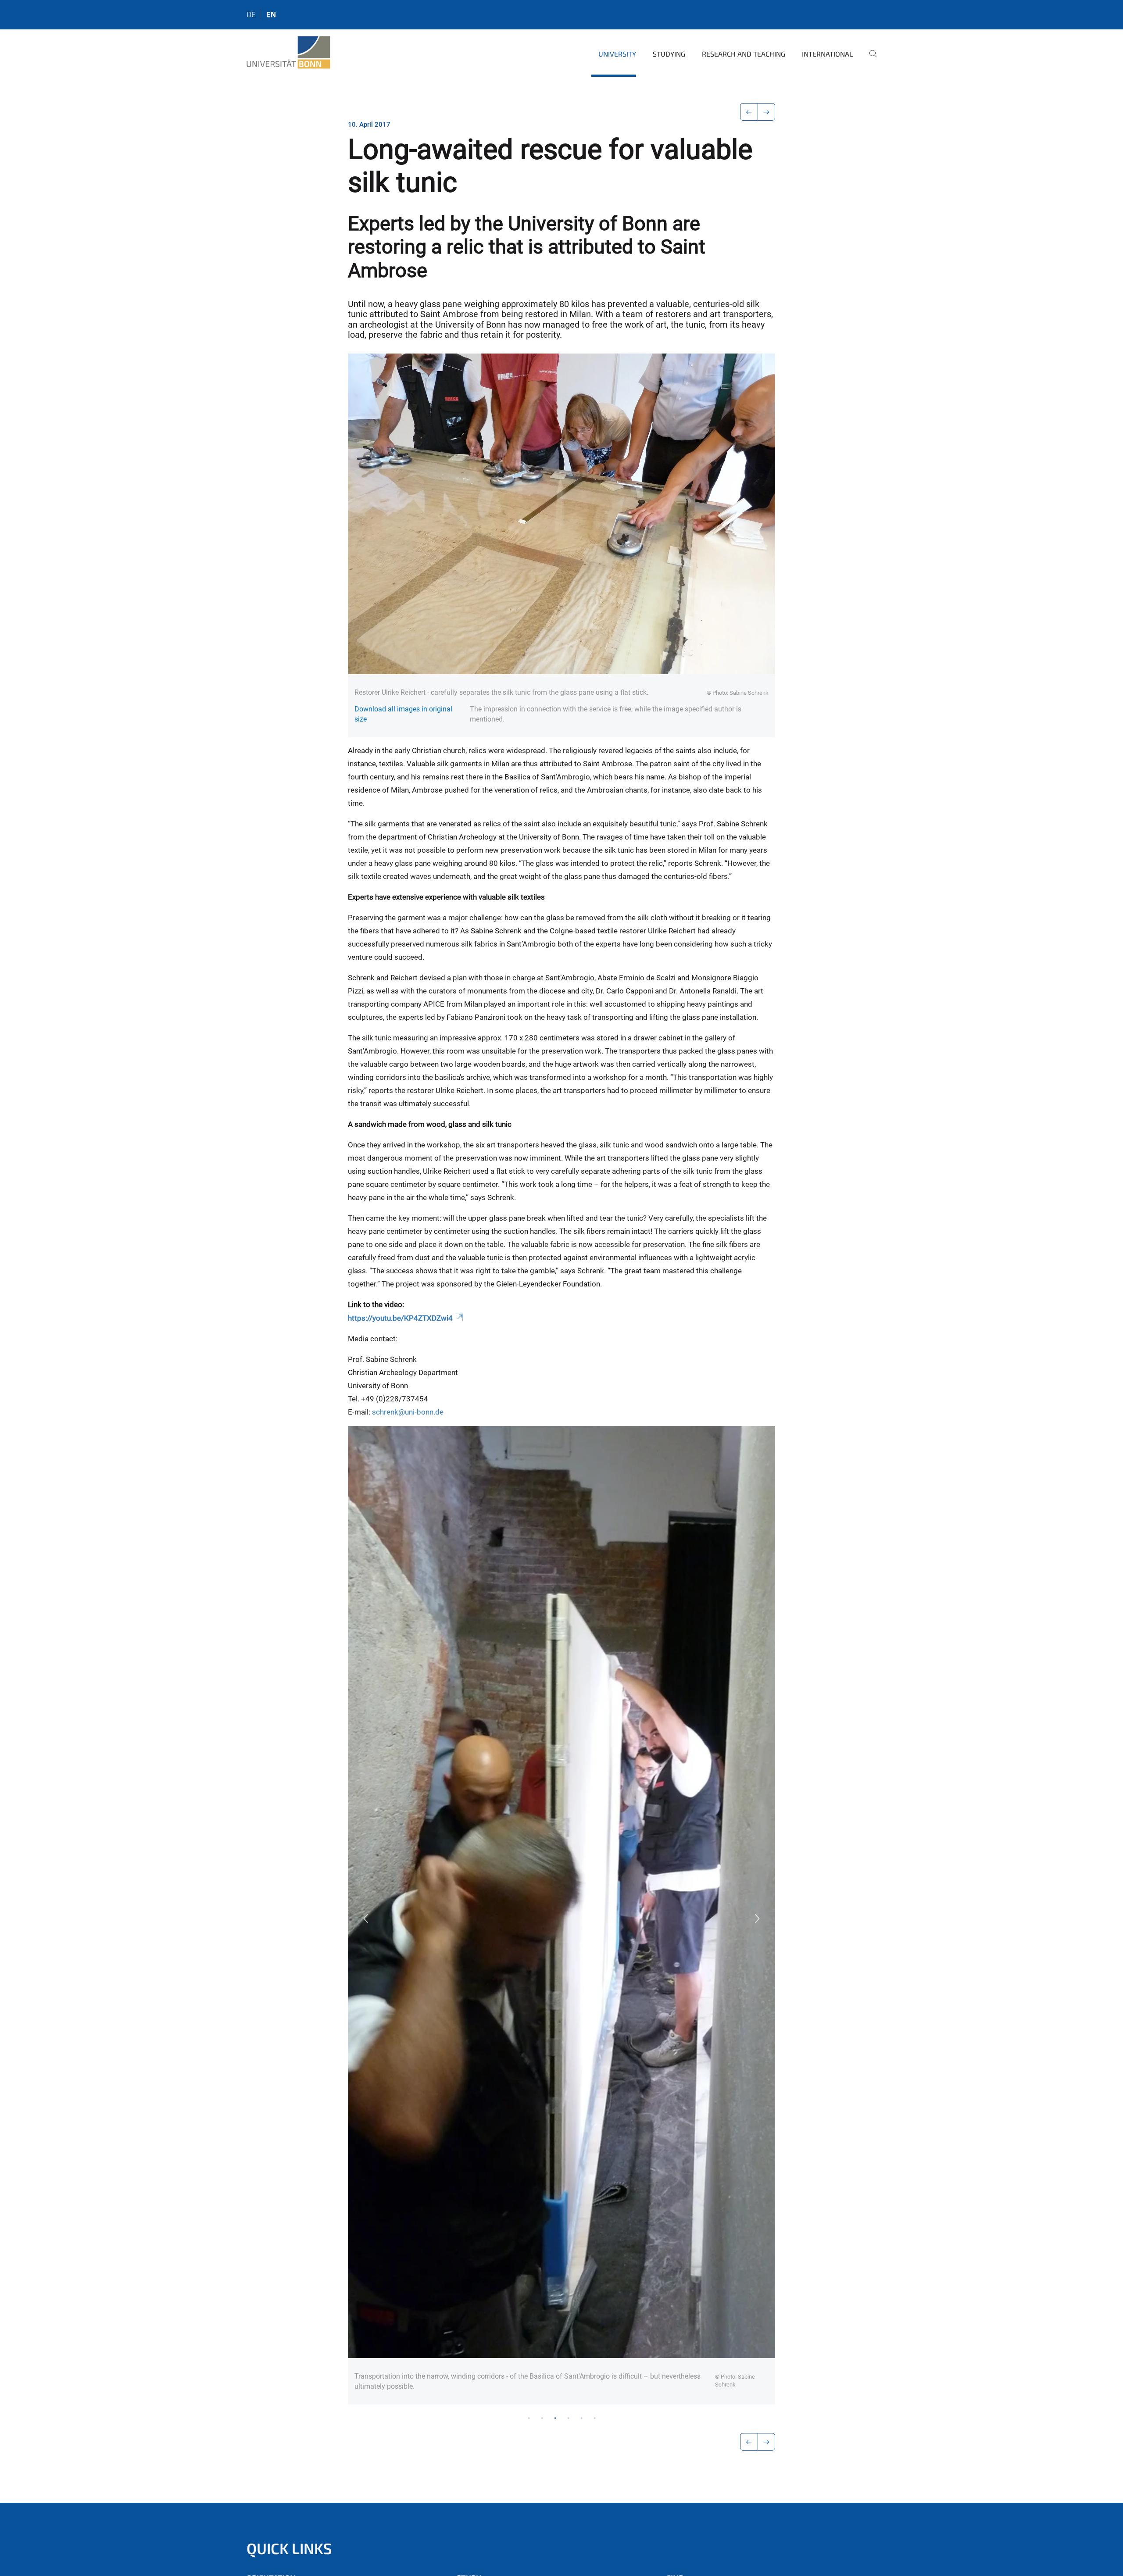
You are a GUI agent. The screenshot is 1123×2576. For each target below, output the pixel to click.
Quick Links (289, 2548)
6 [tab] (594, 2418)
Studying (669, 54)
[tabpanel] (561, 1915)
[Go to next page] (767, 112)
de (251, 14)
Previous (365, 1919)
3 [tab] (555, 2418)
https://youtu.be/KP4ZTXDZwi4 (400, 1318)
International (827, 54)
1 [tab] (529, 2418)
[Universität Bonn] (288, 53)
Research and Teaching (744, 54)
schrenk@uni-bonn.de (408, 1412)
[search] (869, 60)
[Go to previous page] (749, 112)
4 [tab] (568, 2418)
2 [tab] (542, 2418)
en (271, 14)
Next (758, 1919)
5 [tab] (581, 2418)
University (617, 54)
